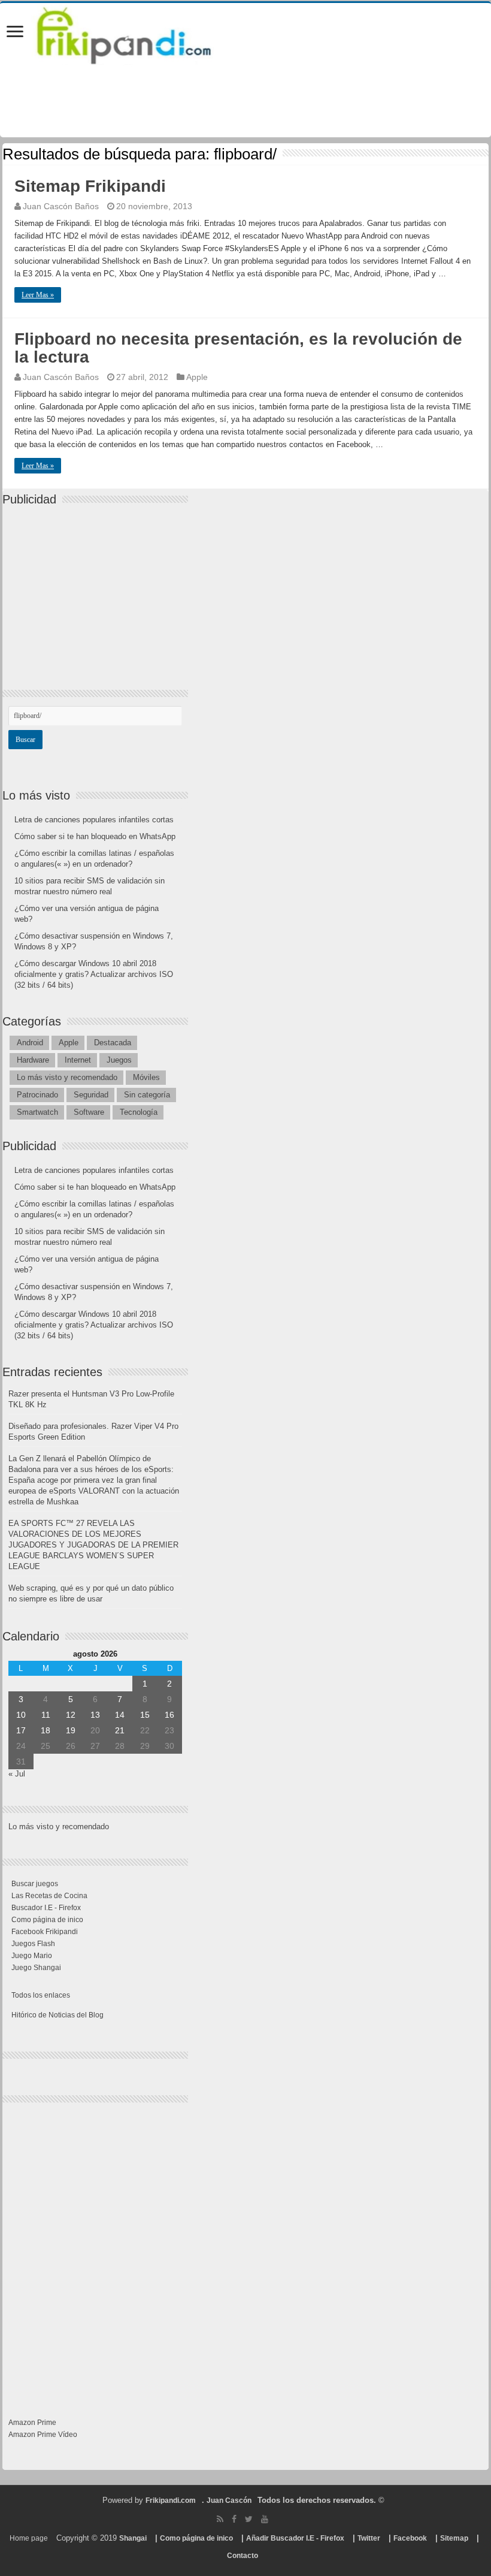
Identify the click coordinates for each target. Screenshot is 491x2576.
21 (120, 1730)
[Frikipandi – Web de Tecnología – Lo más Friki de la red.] (139, 33)
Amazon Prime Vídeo (43, 2435)
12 (71, 1715)
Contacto (243, 2556)
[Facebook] (234, 2519)
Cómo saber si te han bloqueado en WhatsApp (95, 836)
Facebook (410, 2538)
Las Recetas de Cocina (49, 1896)
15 (145, 1715)
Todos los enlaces (41, 1995)
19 (71, 1730)
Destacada (113, 1043)
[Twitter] (249, 2519)
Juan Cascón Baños (61, 206)
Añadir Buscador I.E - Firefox (295, 2538)
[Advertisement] (98, 587)
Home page (29, 2538)
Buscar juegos (35, 1884)
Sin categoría (147, 1095)
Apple (197, 377)
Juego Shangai (36, 1968)
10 (21, 1715)
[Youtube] (265, 2519)
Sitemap (454, 2538)
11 (46, 1715)
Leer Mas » (38, 295)
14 (120, 1715)
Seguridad (91, 1095)
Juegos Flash (33, 1944)
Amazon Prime (32, 2423)
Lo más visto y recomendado (67, 1077)
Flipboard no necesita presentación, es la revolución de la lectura (238, 348)
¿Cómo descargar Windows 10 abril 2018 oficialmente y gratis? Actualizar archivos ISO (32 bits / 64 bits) (94, 974)
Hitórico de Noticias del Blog (57, 2015)
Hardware (33, 1060)
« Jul (17, 1774)
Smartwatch (37, 1112)
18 (46, 1730)
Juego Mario (32, 1956)
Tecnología (139, 1112)
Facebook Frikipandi (45, 1932)
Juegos (119, 1060)
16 (169, 1715)
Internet (78, 1060)
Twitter (369, 2538)
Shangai (133, 2538)
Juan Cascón (229, 2500)
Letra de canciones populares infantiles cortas (94, 820)
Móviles (146, 1077)
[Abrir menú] (15, 33)
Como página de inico (47, 1920)
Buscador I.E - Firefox (46, 1908)
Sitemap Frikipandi (90, 186)
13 (95, 1715)
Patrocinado (37, 1095)
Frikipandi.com (171, 2500)
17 (21, 1730)
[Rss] (220, 2519)
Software (89, 1112)
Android (30, 1043)
